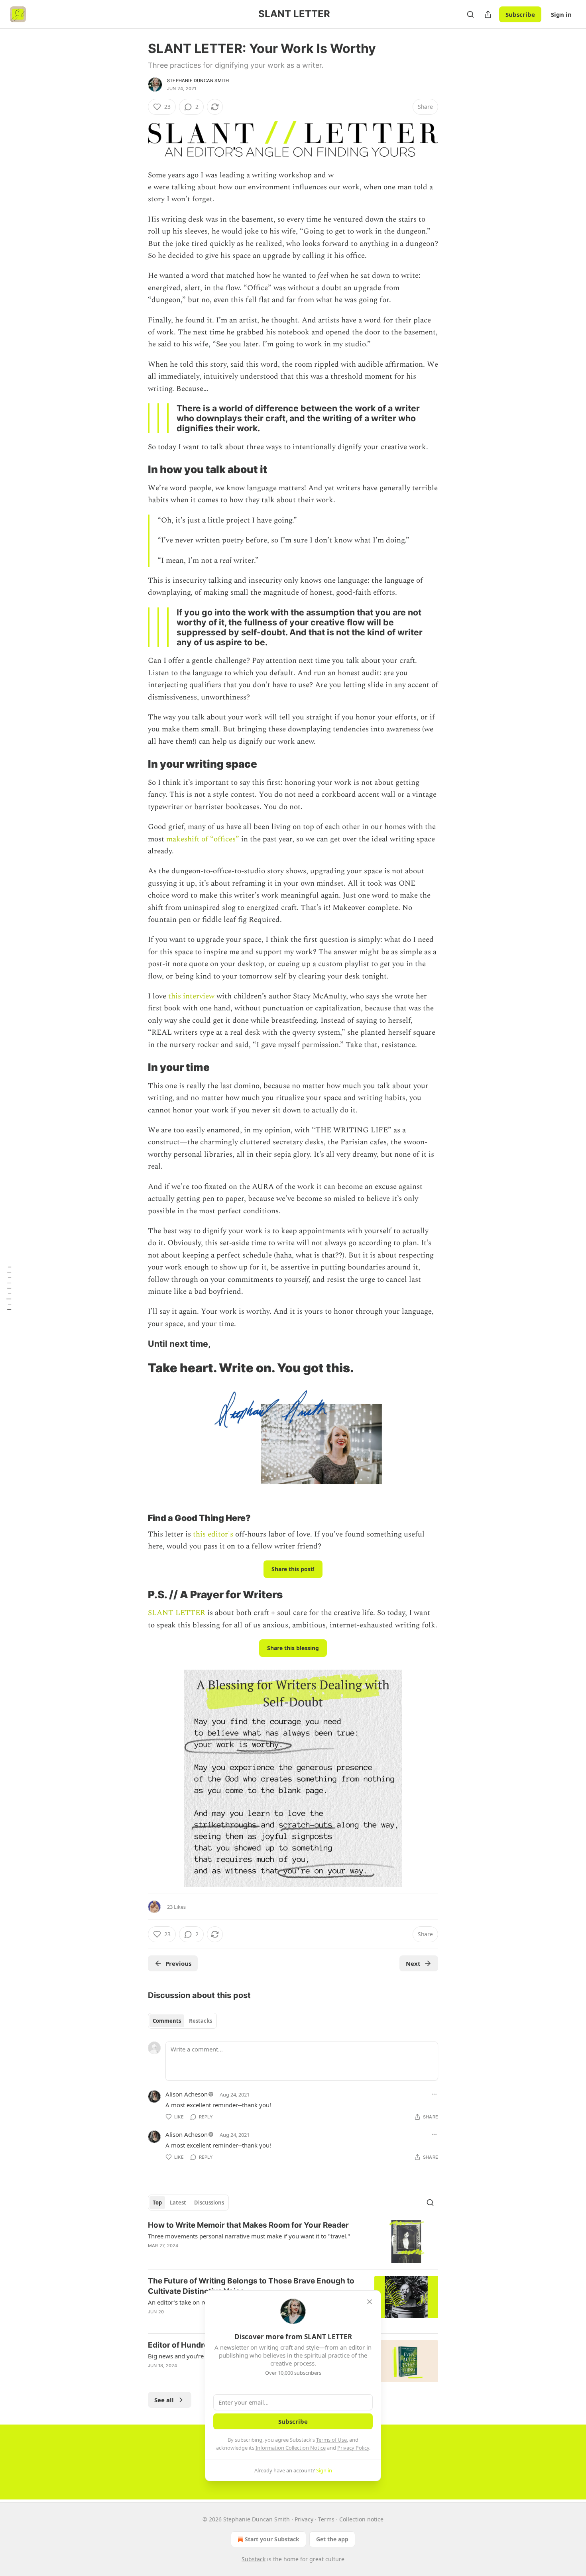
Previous (178, 1963)
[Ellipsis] (434, 2094)
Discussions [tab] (209, 2203)
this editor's (213, 1534)
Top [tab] (157, 2203)
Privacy (304, 2519)
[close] (370, 2302)
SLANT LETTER (177, 1613)
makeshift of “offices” (203, 839)
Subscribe (520, 14)
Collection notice (361, 2519)
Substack (254, 2559)
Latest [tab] (178, 2203)
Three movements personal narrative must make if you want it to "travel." (249, 2236)
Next (413, 1963)
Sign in (561, 14)
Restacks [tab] (201, 2021)
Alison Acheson (187, 2094)
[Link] (137, 470)
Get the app (332, 2539)
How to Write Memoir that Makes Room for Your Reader (248, 2225)
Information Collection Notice (291, 2448)
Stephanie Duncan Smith (198, 81)
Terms (326, 2519)
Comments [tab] (167, 2021)
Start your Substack (272, 2539)
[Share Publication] (488, 14)
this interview (191, 996)
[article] (293, 2241)
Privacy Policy (353, 2448)
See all (164, 2400)
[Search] (470, 14)
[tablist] (182, 2021)
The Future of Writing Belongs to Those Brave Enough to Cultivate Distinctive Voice (251, 2286)
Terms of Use (331, 2440)
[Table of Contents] (9, 1288)
